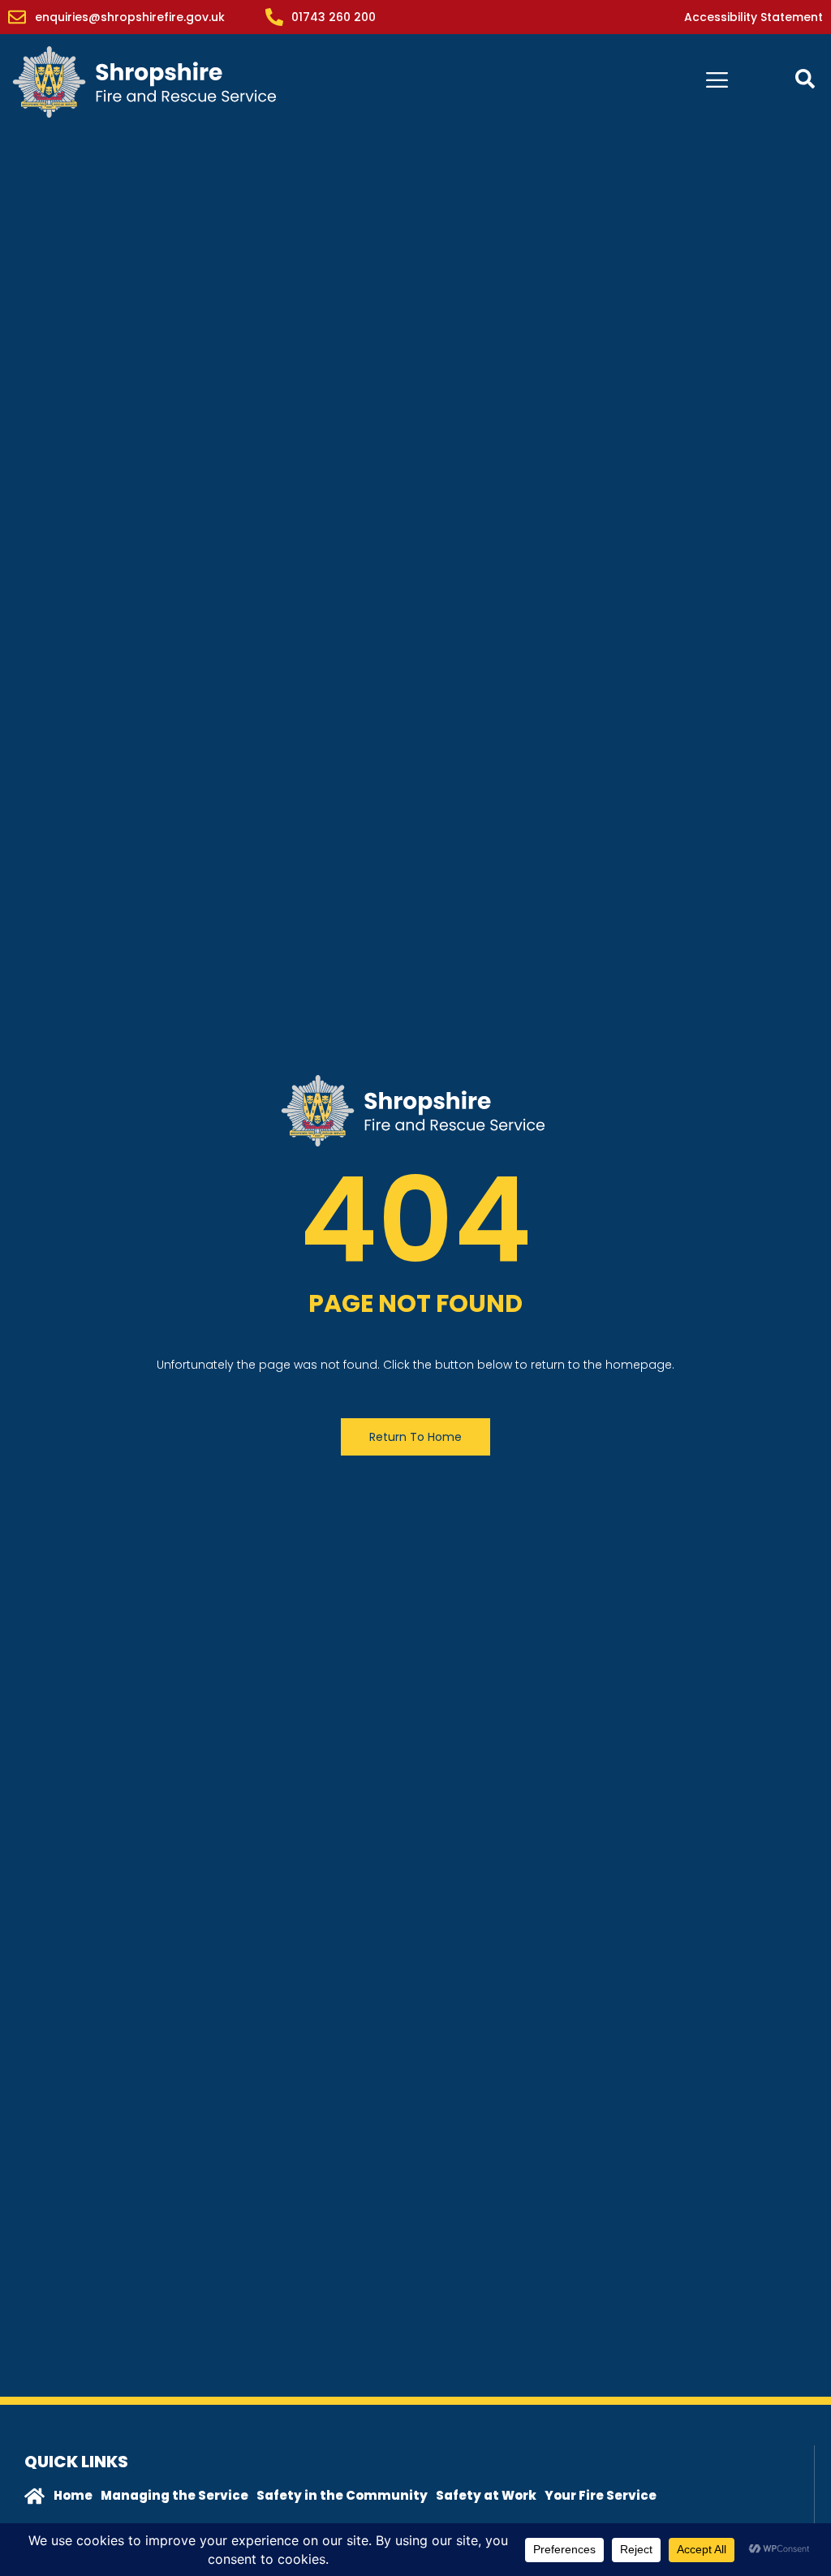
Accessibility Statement (753, 17)
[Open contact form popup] (805, 79)
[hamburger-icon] (717, 82)
